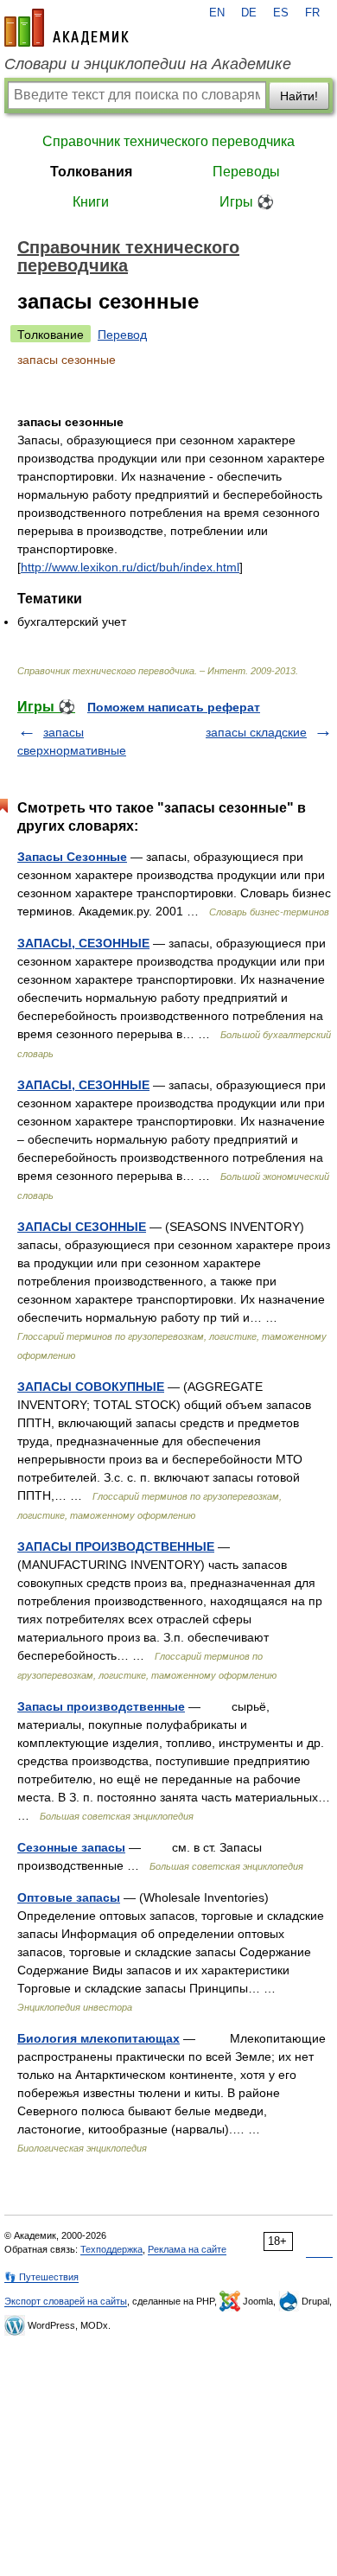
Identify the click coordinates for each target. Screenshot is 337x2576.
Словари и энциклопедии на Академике (148, 64)
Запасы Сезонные (72, 857)
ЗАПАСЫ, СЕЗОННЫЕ (83, 943)
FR (312, 13)
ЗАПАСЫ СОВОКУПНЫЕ (91, 1387)
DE (249, 13)
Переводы (246, 172)
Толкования (91, 172)
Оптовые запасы (69, 1897)
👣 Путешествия (41, 2277)
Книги (91, 202)
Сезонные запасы (71, 1847)
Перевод (122, 335)
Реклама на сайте (187, 2249)
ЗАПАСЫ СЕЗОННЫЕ (82, 1227)
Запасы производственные (101, 1706)
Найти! (299, 96)
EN (217, 13)
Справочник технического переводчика (168, 141)
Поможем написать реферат (174, 707)
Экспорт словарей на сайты (66, 2301)
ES (281, 13)
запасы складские (256, 732)
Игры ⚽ (247, 202)
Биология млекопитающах (99, 2038)
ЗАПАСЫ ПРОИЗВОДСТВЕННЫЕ (116, 1546)
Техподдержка (111, 2249)
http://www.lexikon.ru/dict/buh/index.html (130, 567)
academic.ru (67, 28)
